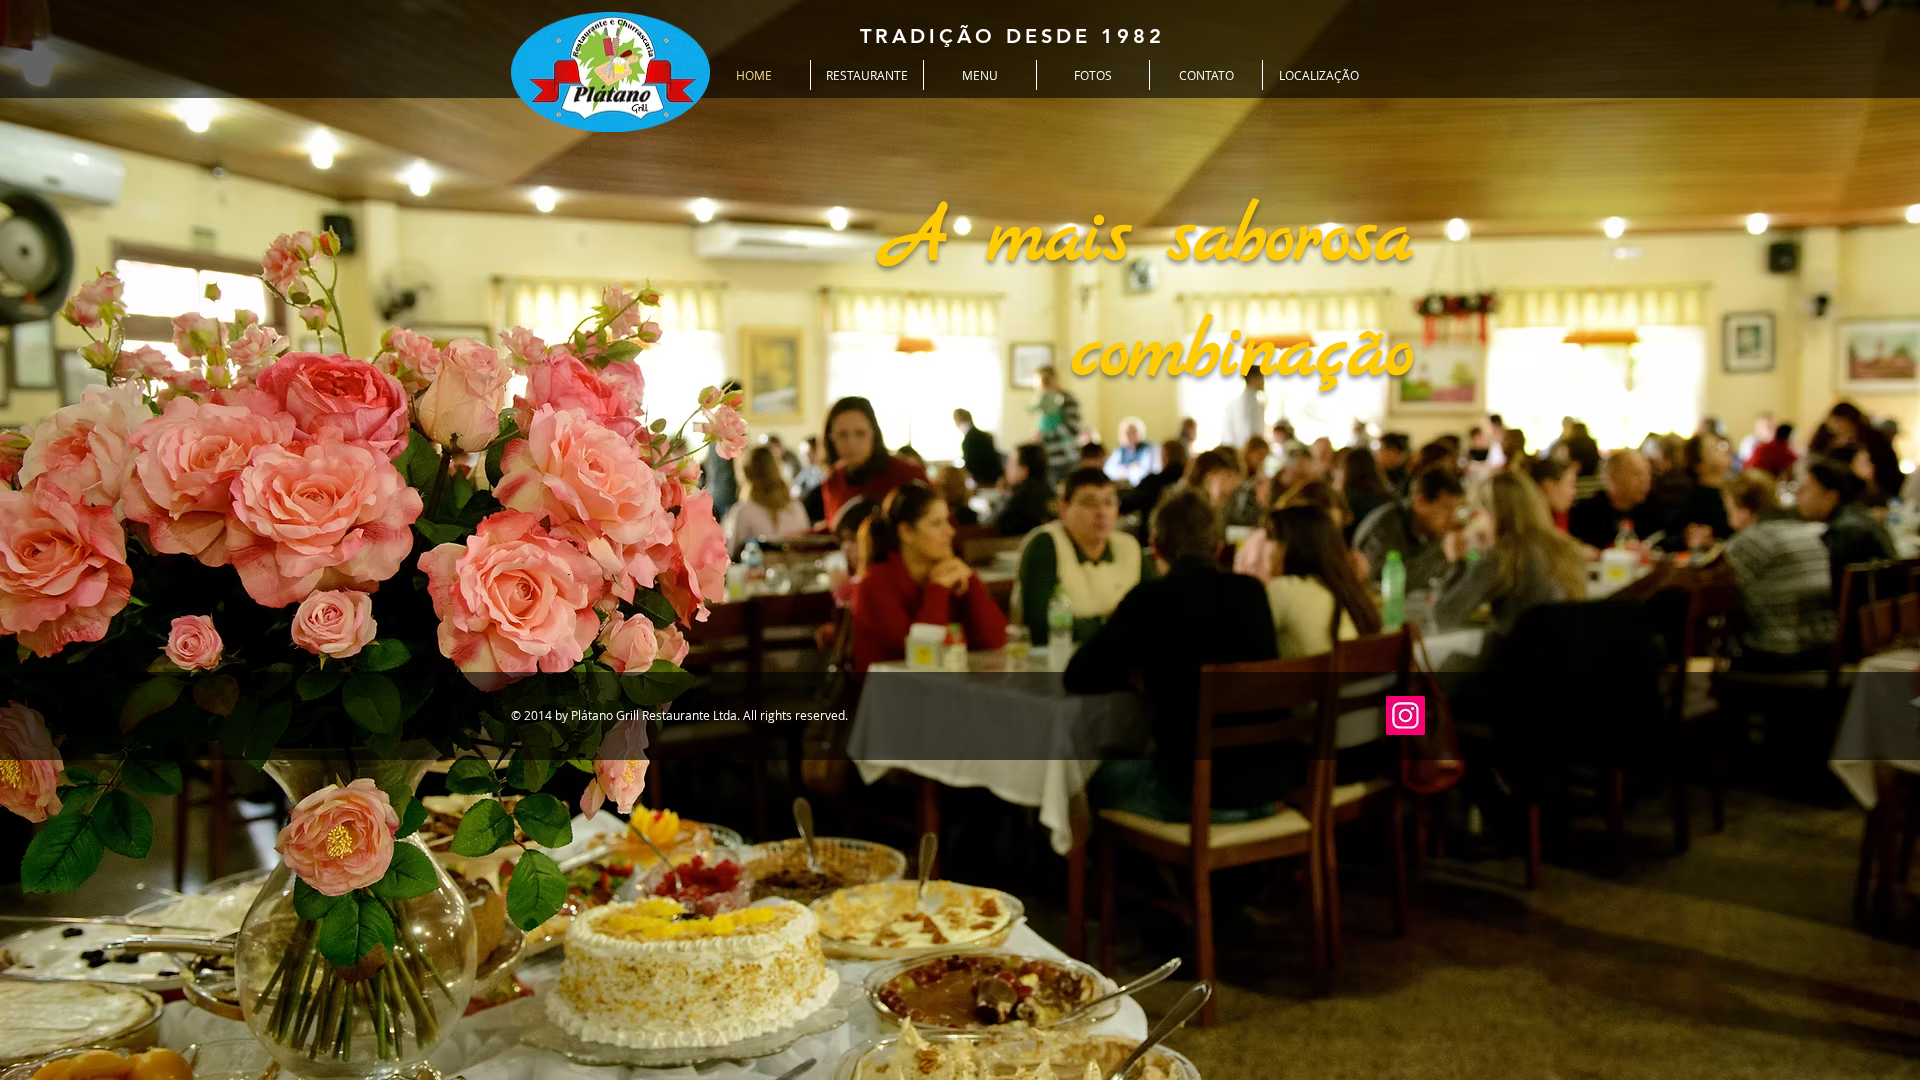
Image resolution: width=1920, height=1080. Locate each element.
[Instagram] (1405, 715)
